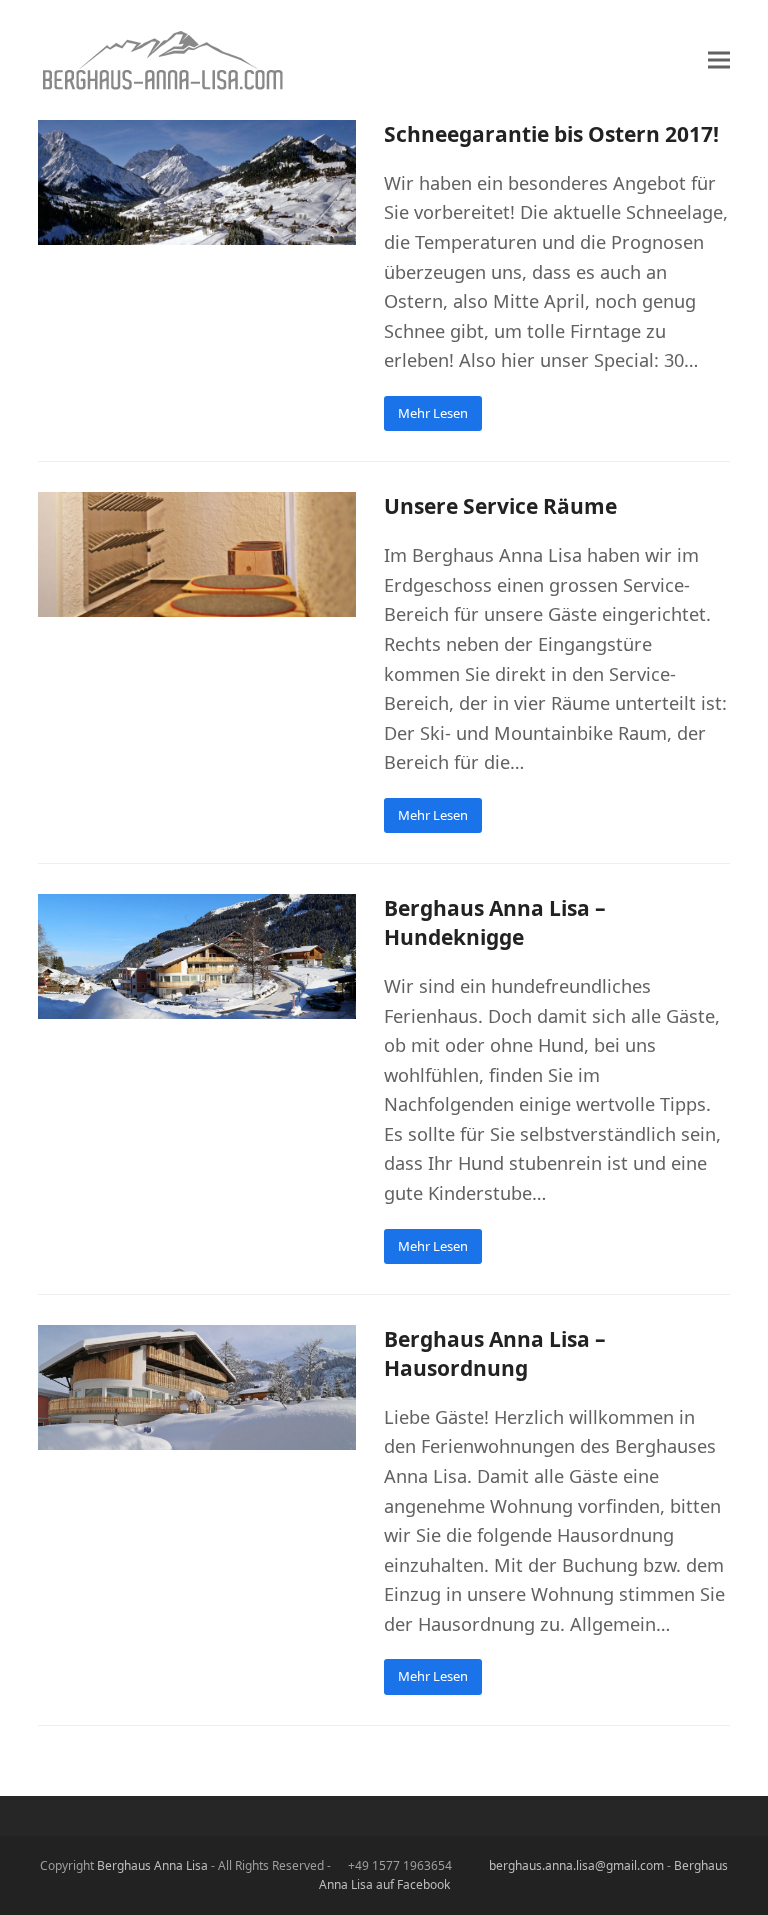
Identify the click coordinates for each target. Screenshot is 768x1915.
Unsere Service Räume (500, 506)
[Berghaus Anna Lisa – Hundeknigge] (197, 955)
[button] (719, 60)
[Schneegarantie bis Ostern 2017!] (197, 181)
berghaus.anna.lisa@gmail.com (576, 1865)
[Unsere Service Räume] (197, 553)
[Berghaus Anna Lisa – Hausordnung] (197, 1386)
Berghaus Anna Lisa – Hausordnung (495, 1353)
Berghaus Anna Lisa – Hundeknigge (495, 922)
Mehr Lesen (433, 413)
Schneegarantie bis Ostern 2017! (551, 134)
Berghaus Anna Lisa (152, 1865)
